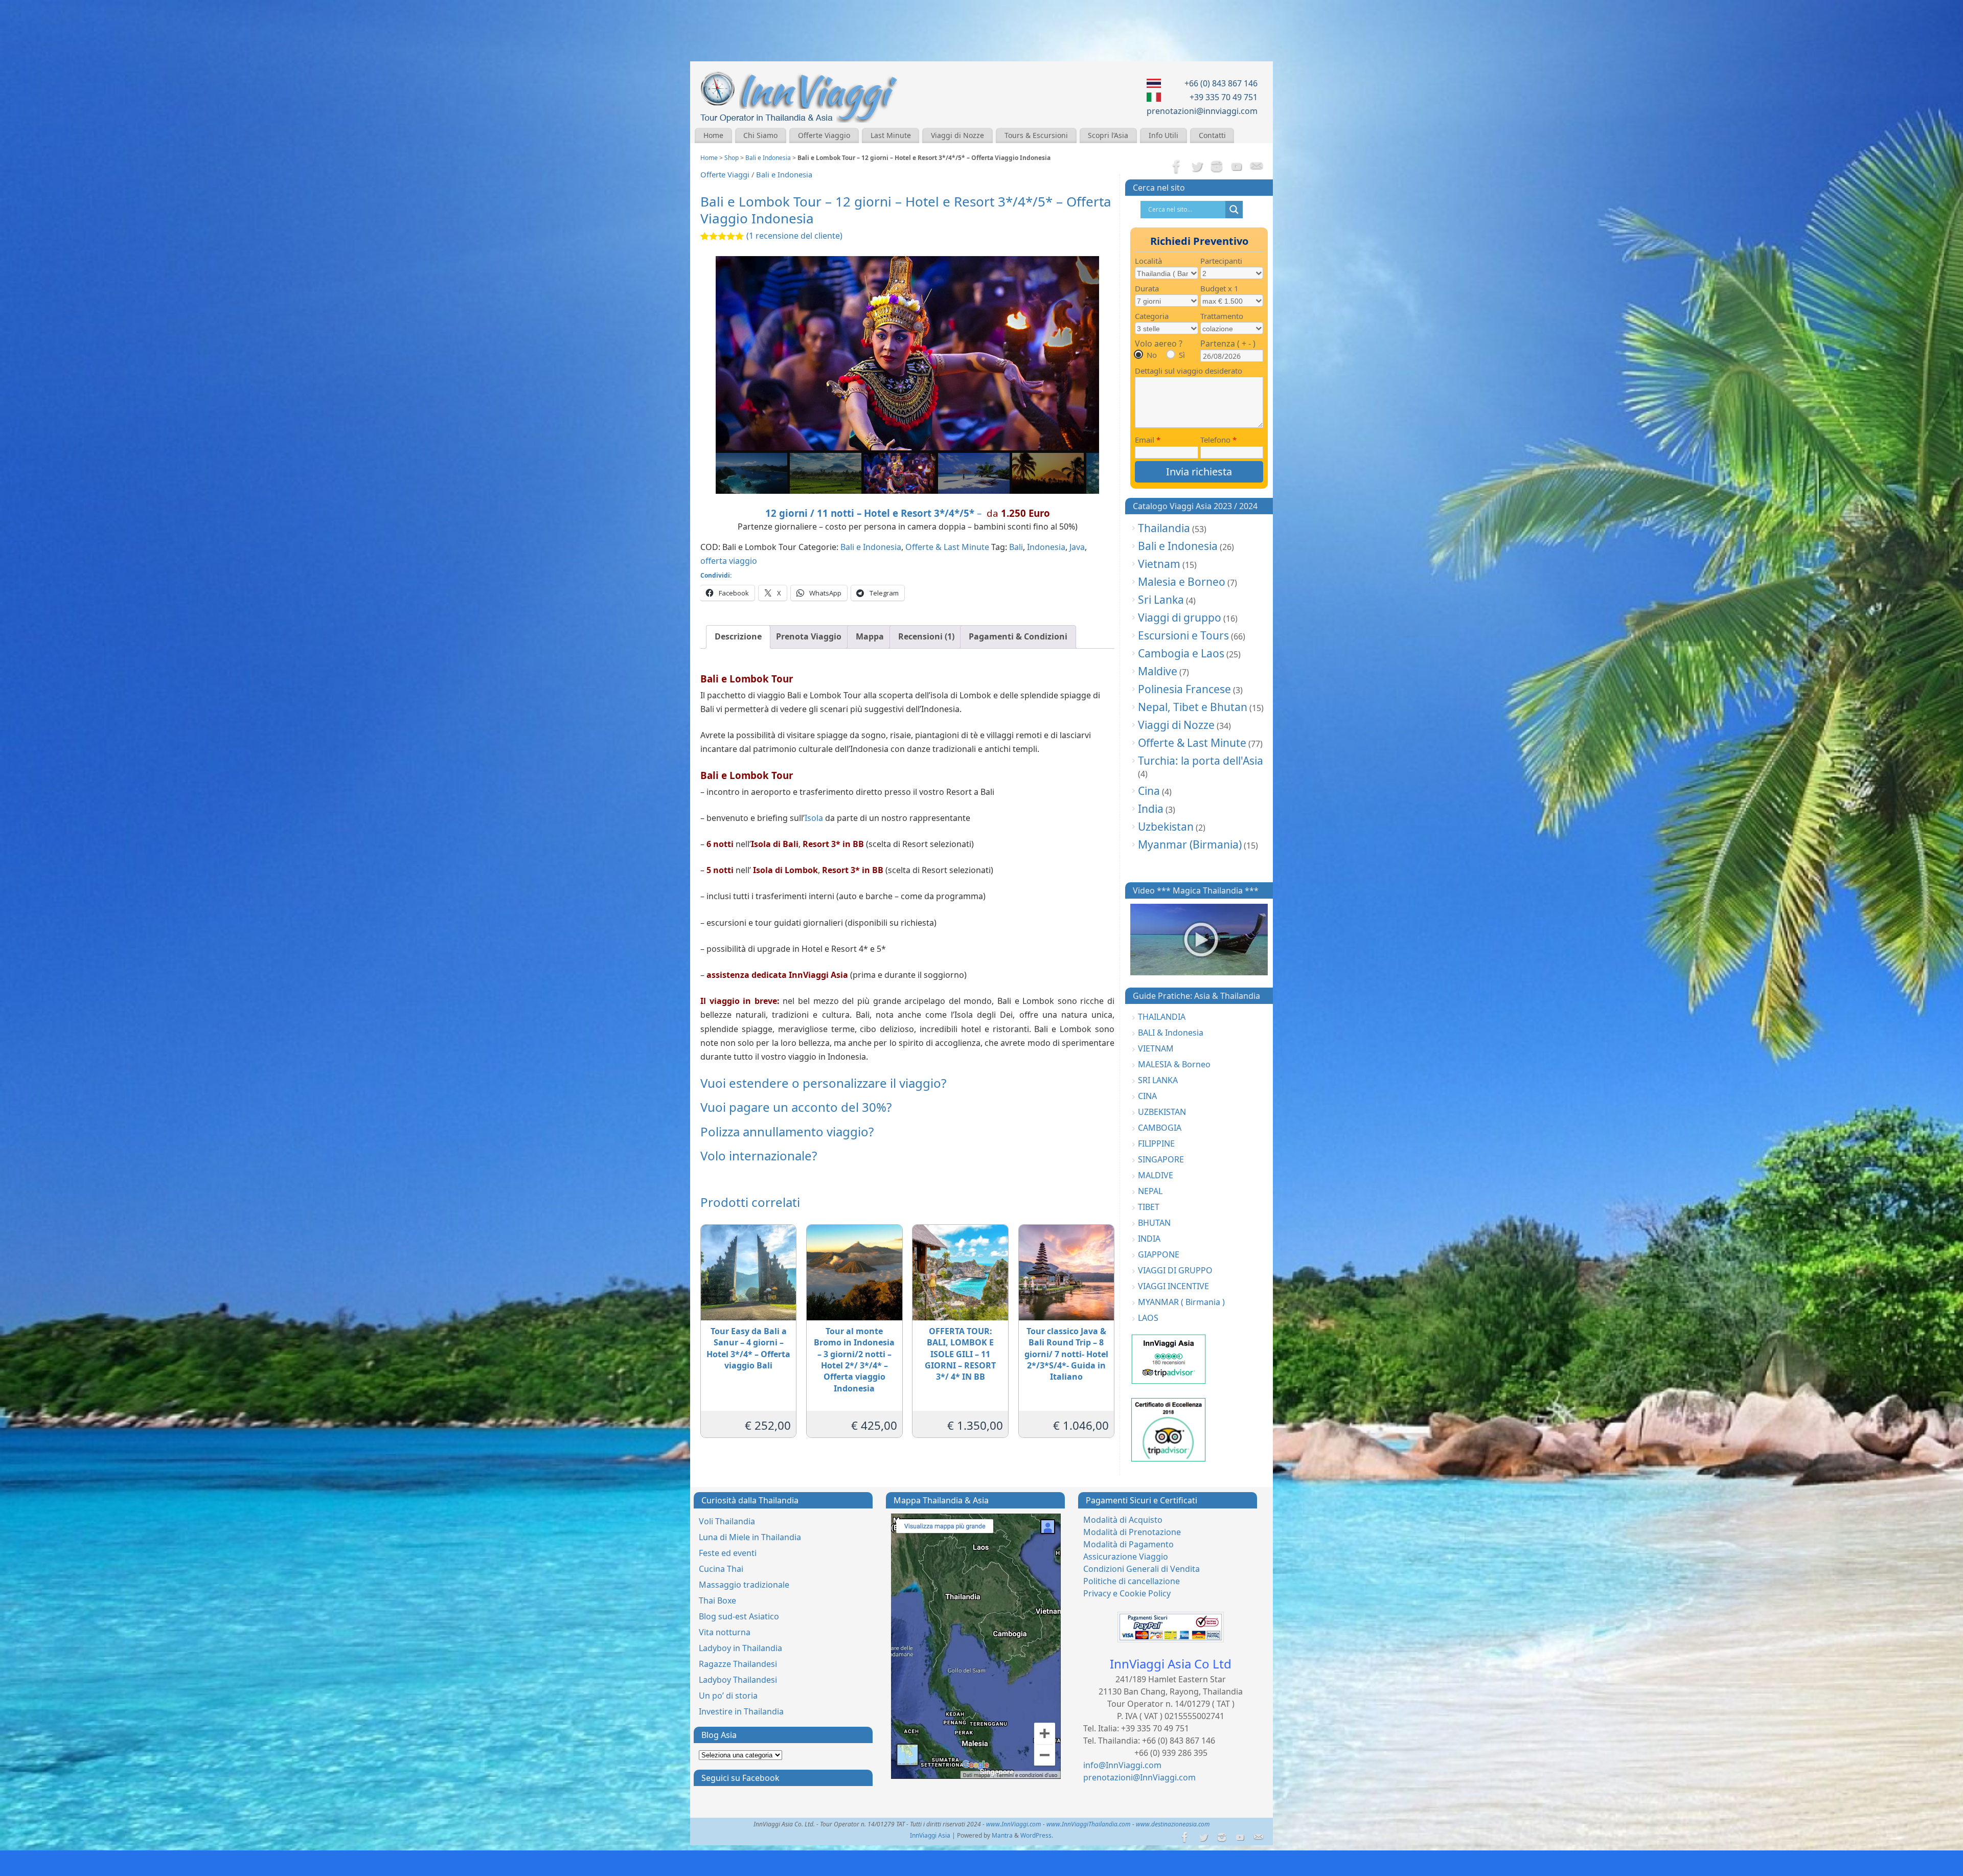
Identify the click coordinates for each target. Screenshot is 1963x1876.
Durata (1147, 288)
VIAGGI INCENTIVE (1173, 1286)
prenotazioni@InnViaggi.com (1139, 1777)
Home (713, 135)
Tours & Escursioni (1036, 135)
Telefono (1218, 440)
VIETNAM (1156, 1048)
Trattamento (1222, 316)
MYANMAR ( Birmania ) (1181, 1302)
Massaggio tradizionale (744, 1585)
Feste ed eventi (728, 1553)
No (1152, 355)
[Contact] (1257, 167)
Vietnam (1159, 564)
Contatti (1212, 135)
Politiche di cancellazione (1132, 1581)
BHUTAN (1154, 1223)
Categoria (1152, 316)
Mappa (870, 636)
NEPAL (1150, 1191)
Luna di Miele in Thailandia (750, 1537)
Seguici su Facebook (740, 1778)
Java (1077, 547)
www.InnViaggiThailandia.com (1089, 1824)
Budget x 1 (1219, 288)
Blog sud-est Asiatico (739, 1616)
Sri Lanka (1161, 600)
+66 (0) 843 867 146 (1221, 83)
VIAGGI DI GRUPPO (1175, 1270)
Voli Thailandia (727, 1521)
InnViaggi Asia (930, 1835)
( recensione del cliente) (794, 236)
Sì (1182, 355)
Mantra (1002, 1835)
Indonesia (1046, 547)
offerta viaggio (729, 561)
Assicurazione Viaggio (1126, 1557)
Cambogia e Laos (1181, 653)
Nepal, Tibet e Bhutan (1193, 707)
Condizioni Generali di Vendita (1142, 1569)
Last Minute (891, 135)
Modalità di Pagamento (1128, 1544)
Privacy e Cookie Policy (1127, 1593)
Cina (1149, 791)
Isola (814, 818)
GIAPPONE (1159, 1254)
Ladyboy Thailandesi (738, 1680)
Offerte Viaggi (725, 174)
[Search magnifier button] (1234, 210)
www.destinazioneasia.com (1173, 1824)
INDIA (1149, 1239)
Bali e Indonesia (768, 158)
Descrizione (738, 636)
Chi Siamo (760, 135)
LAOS (1148, 1318)
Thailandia (1164, 528)
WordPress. (1037, 1835)
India (1151, 809)
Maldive (1158, 671)
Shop (732, 158)
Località (1148, 261)
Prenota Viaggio (809, 636)
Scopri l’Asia (1108, 135)
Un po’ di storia (728, 1696)
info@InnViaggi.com (1122, 1765)
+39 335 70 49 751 (1224, 97)
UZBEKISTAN (1162, 1112)
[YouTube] (1237, 167)
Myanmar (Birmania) (1190, 844)
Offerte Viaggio (824, 135)
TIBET (1149, 1207)
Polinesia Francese (1184, 689)
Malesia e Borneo (1182, 582)
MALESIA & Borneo (1174, 1064)
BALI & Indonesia (1171, 1033)
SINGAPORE (1161, 1159)
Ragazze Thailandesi (738, 1664)
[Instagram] (1217, 167)
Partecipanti (1221, 261)
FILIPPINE (1156, 1143)
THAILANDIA (1162, 1017)
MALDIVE (1156, 1175)
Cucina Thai (721, 1569)
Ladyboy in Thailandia (740, 1648)
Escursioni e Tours (1183, 635)
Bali (1016, 547)
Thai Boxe (717, 1600)
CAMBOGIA (1160, 1128)
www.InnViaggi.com (1014, 1824)
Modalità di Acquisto (1123, 1520)
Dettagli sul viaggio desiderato (1189, 371)
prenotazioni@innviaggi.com (1202, 111)
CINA (1147, 1096)
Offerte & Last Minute (947, 547)
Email (1148, 440)
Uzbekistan (1166, 827)
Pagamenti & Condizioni (1018, 636)
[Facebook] (1177, 167)
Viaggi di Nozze (957, 135)
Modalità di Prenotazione (1132, 1532)
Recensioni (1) (926, 636)
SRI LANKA (1158, 1080)
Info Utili (1163, 135)
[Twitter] (1197, 167)
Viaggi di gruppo (1180, 617)
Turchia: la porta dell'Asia (1201, 761)
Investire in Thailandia (741, 1711)
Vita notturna (725, 1632)
